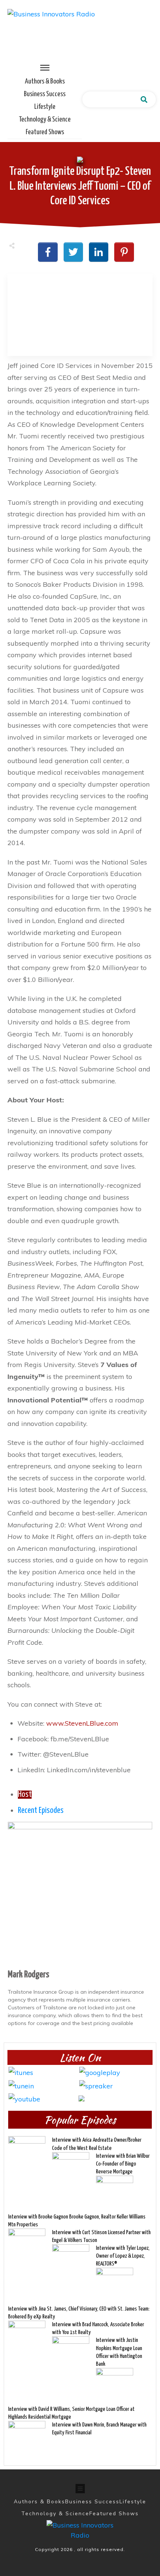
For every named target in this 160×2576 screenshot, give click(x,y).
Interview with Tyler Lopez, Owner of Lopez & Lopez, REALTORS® (123, 2256)
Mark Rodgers (28, 1975)
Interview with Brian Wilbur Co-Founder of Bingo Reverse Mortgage (123, 2164)
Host (25, 1795)
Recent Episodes (41, 1811)
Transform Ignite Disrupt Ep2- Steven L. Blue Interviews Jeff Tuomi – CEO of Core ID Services (80, 186)
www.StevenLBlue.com (82, 1723)
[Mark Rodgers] (80, 1894)
